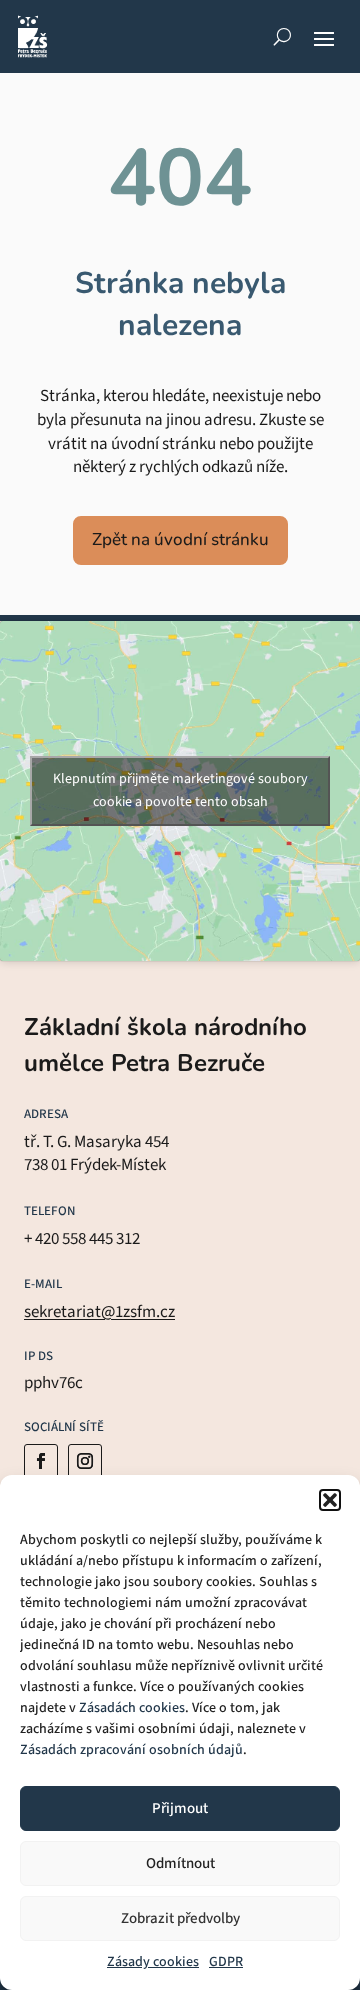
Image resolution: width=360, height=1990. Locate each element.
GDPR (226, 1962)
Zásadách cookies (132, 1708)
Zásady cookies (153, 1962)
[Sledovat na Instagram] (85, 1461)
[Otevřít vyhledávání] (282, 37)
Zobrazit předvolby (180, 1918)
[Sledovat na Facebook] (41, 1461)
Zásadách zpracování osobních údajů (131, 1750)
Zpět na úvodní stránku (180, 539)
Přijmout (180, 1808)
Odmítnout (180, 1863)
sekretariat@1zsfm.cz (99, 1312)
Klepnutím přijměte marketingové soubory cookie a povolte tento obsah (180, 790)
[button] (330, 1500)
